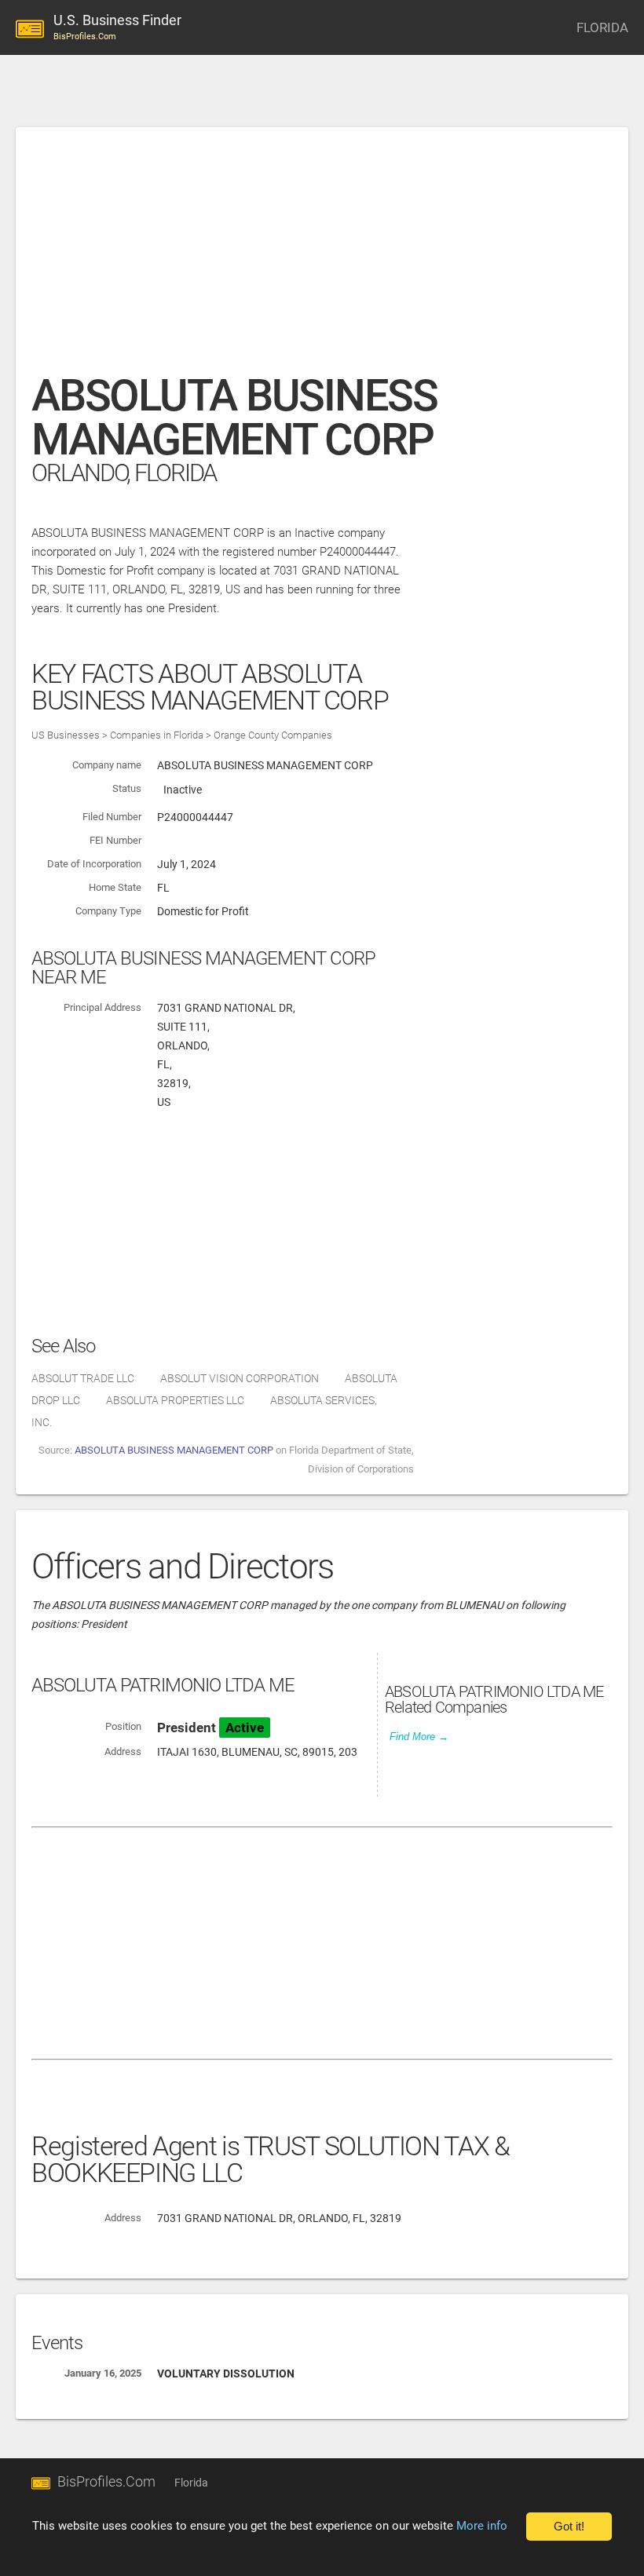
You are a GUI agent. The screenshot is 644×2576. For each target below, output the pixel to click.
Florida (191, 2483)
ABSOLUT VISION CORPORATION (240, 1378)
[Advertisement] (322, 258)
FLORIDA (602, 27)
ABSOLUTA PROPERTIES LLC (175, 1400)
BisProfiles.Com (106, 2481)
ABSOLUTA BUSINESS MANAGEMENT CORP (174, 1450)
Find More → (419, 1737)
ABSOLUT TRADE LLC (83, 1378)
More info (482, 2526)
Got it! (569, 2527)
